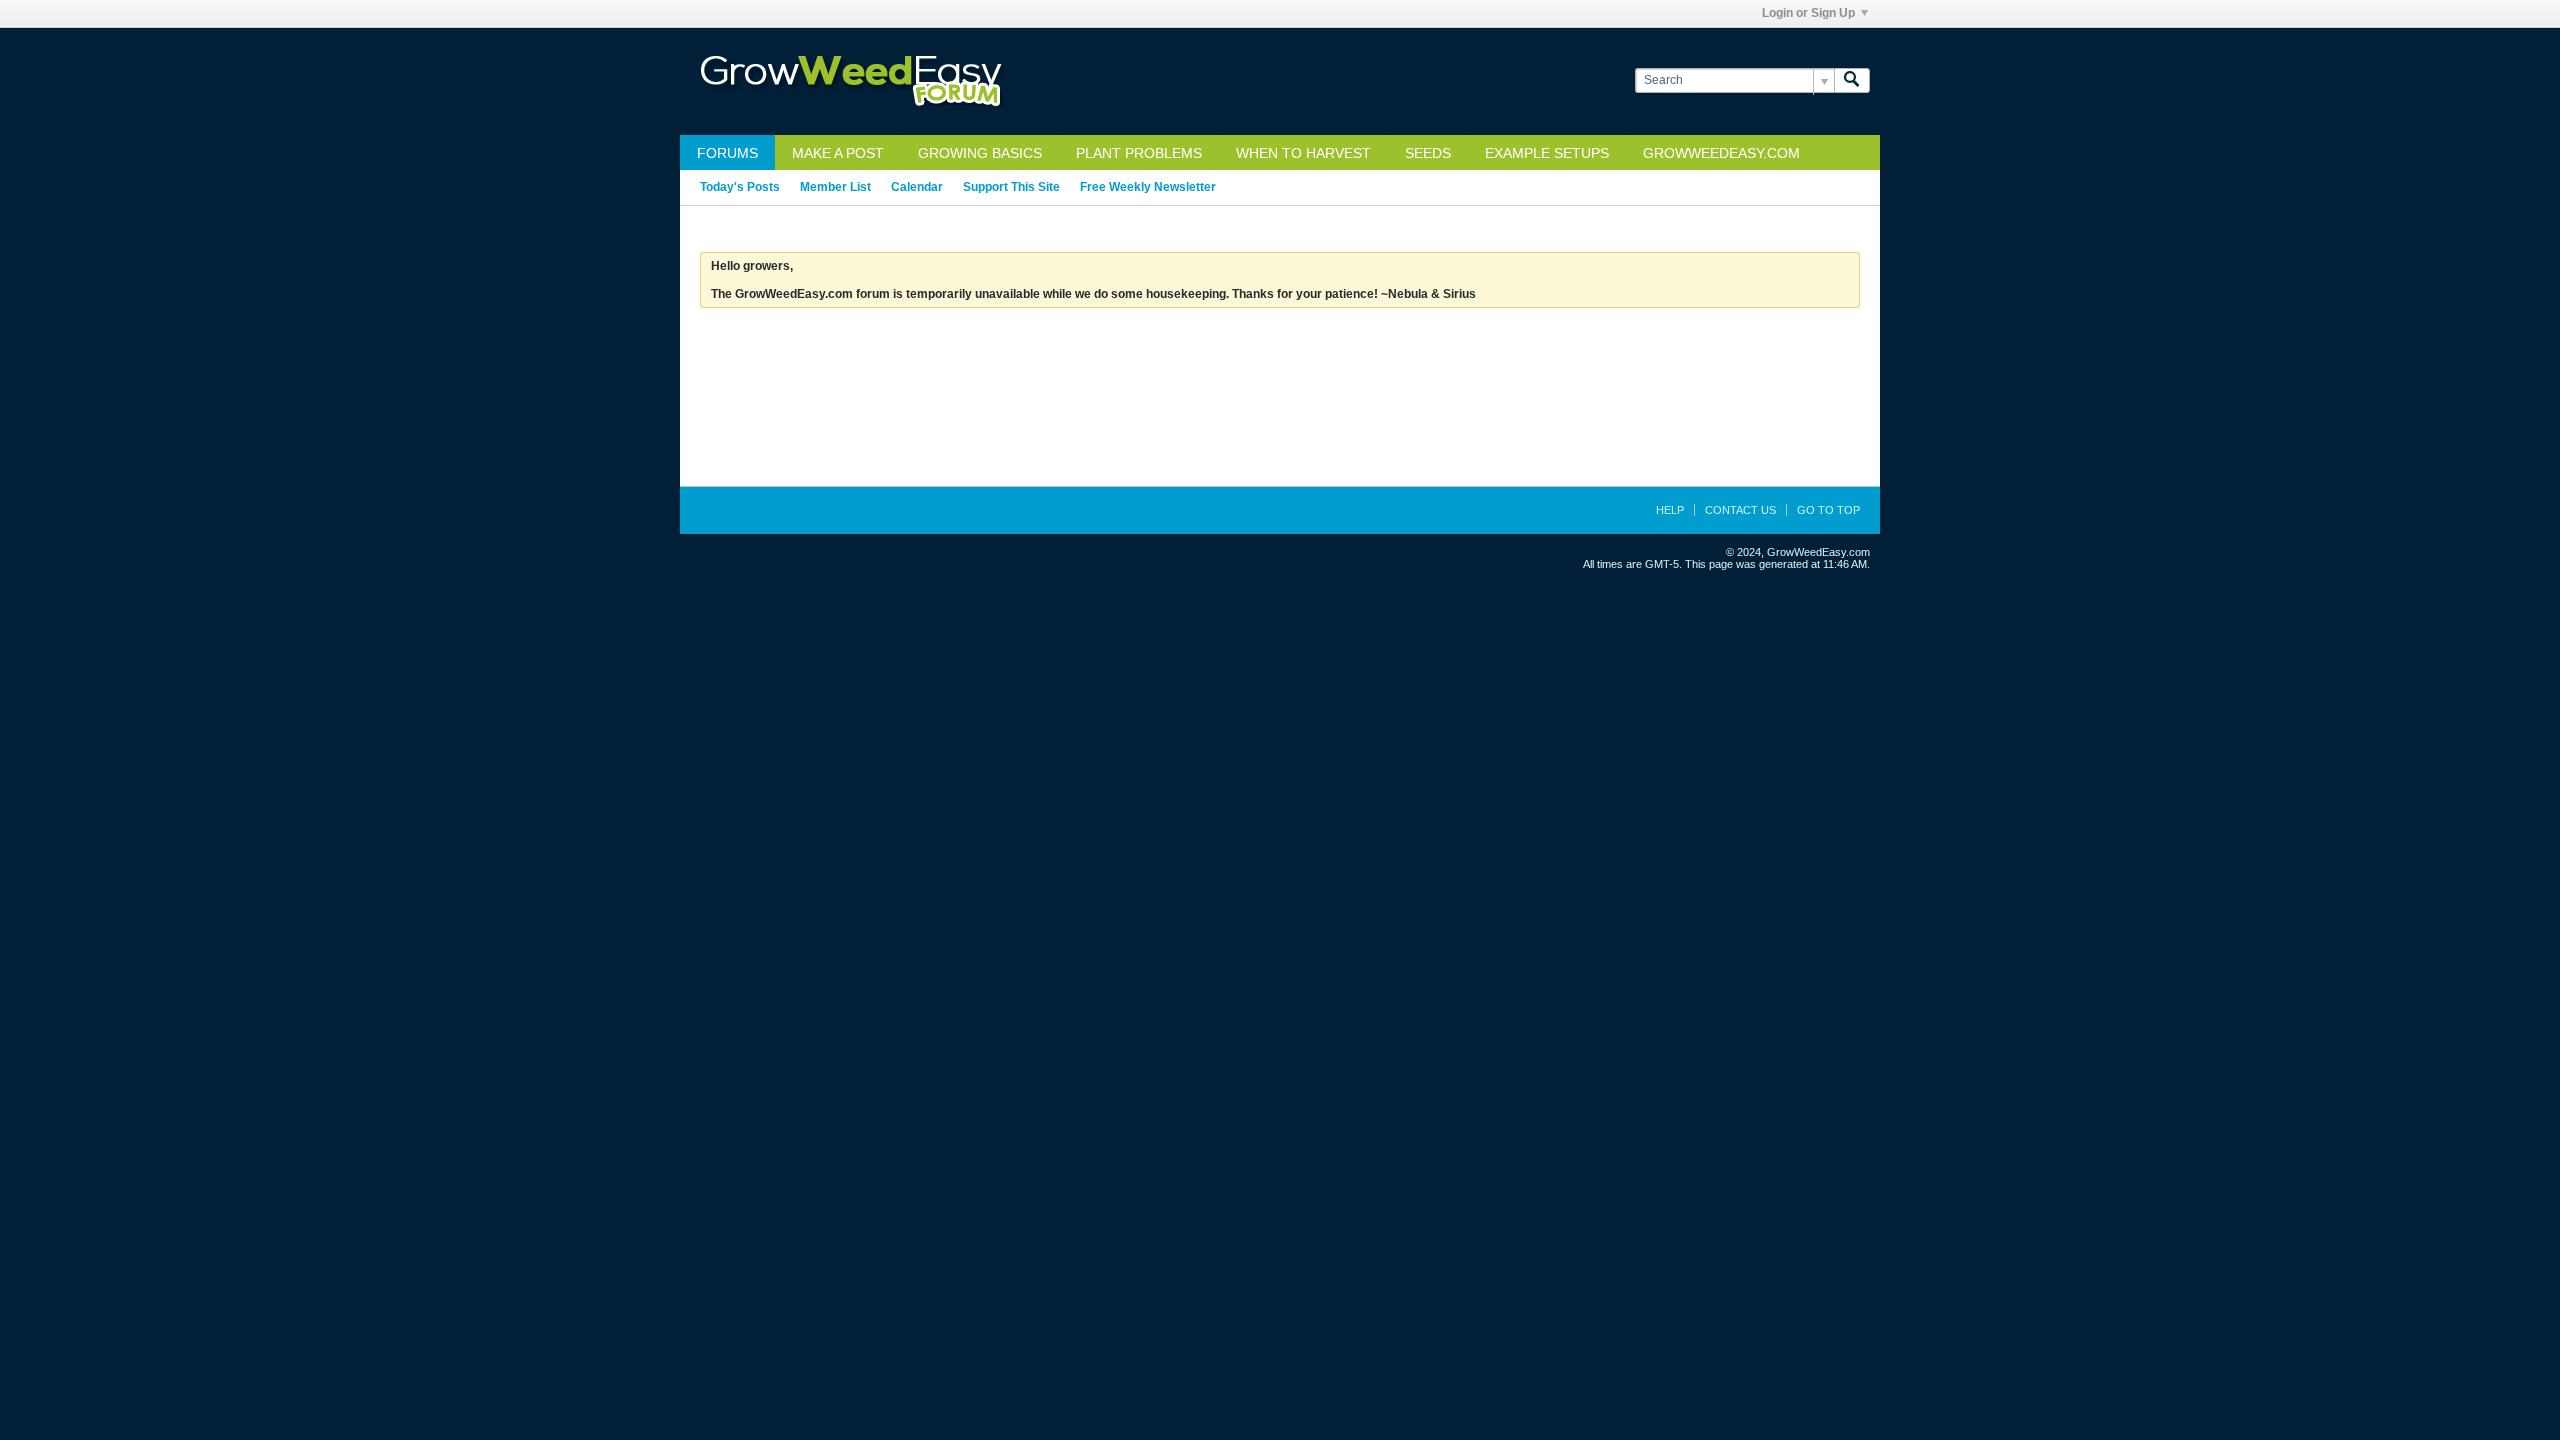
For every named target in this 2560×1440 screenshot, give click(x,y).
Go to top (1828, 510)
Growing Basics (980, 153)
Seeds (1428, 153)
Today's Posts (740, 187)
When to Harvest (1303, 153)
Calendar (917, 187)
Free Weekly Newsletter (1148, 187)
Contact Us (1740, 510)
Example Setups (1547, 153)
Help (1670, 510)
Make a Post (838, 153)
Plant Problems (1139, 153)
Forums (727, 153)
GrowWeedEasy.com (1721, 153)
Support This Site (1011, 187)
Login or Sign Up (1808, 13)
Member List (835, 187)
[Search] (1852, 80)
